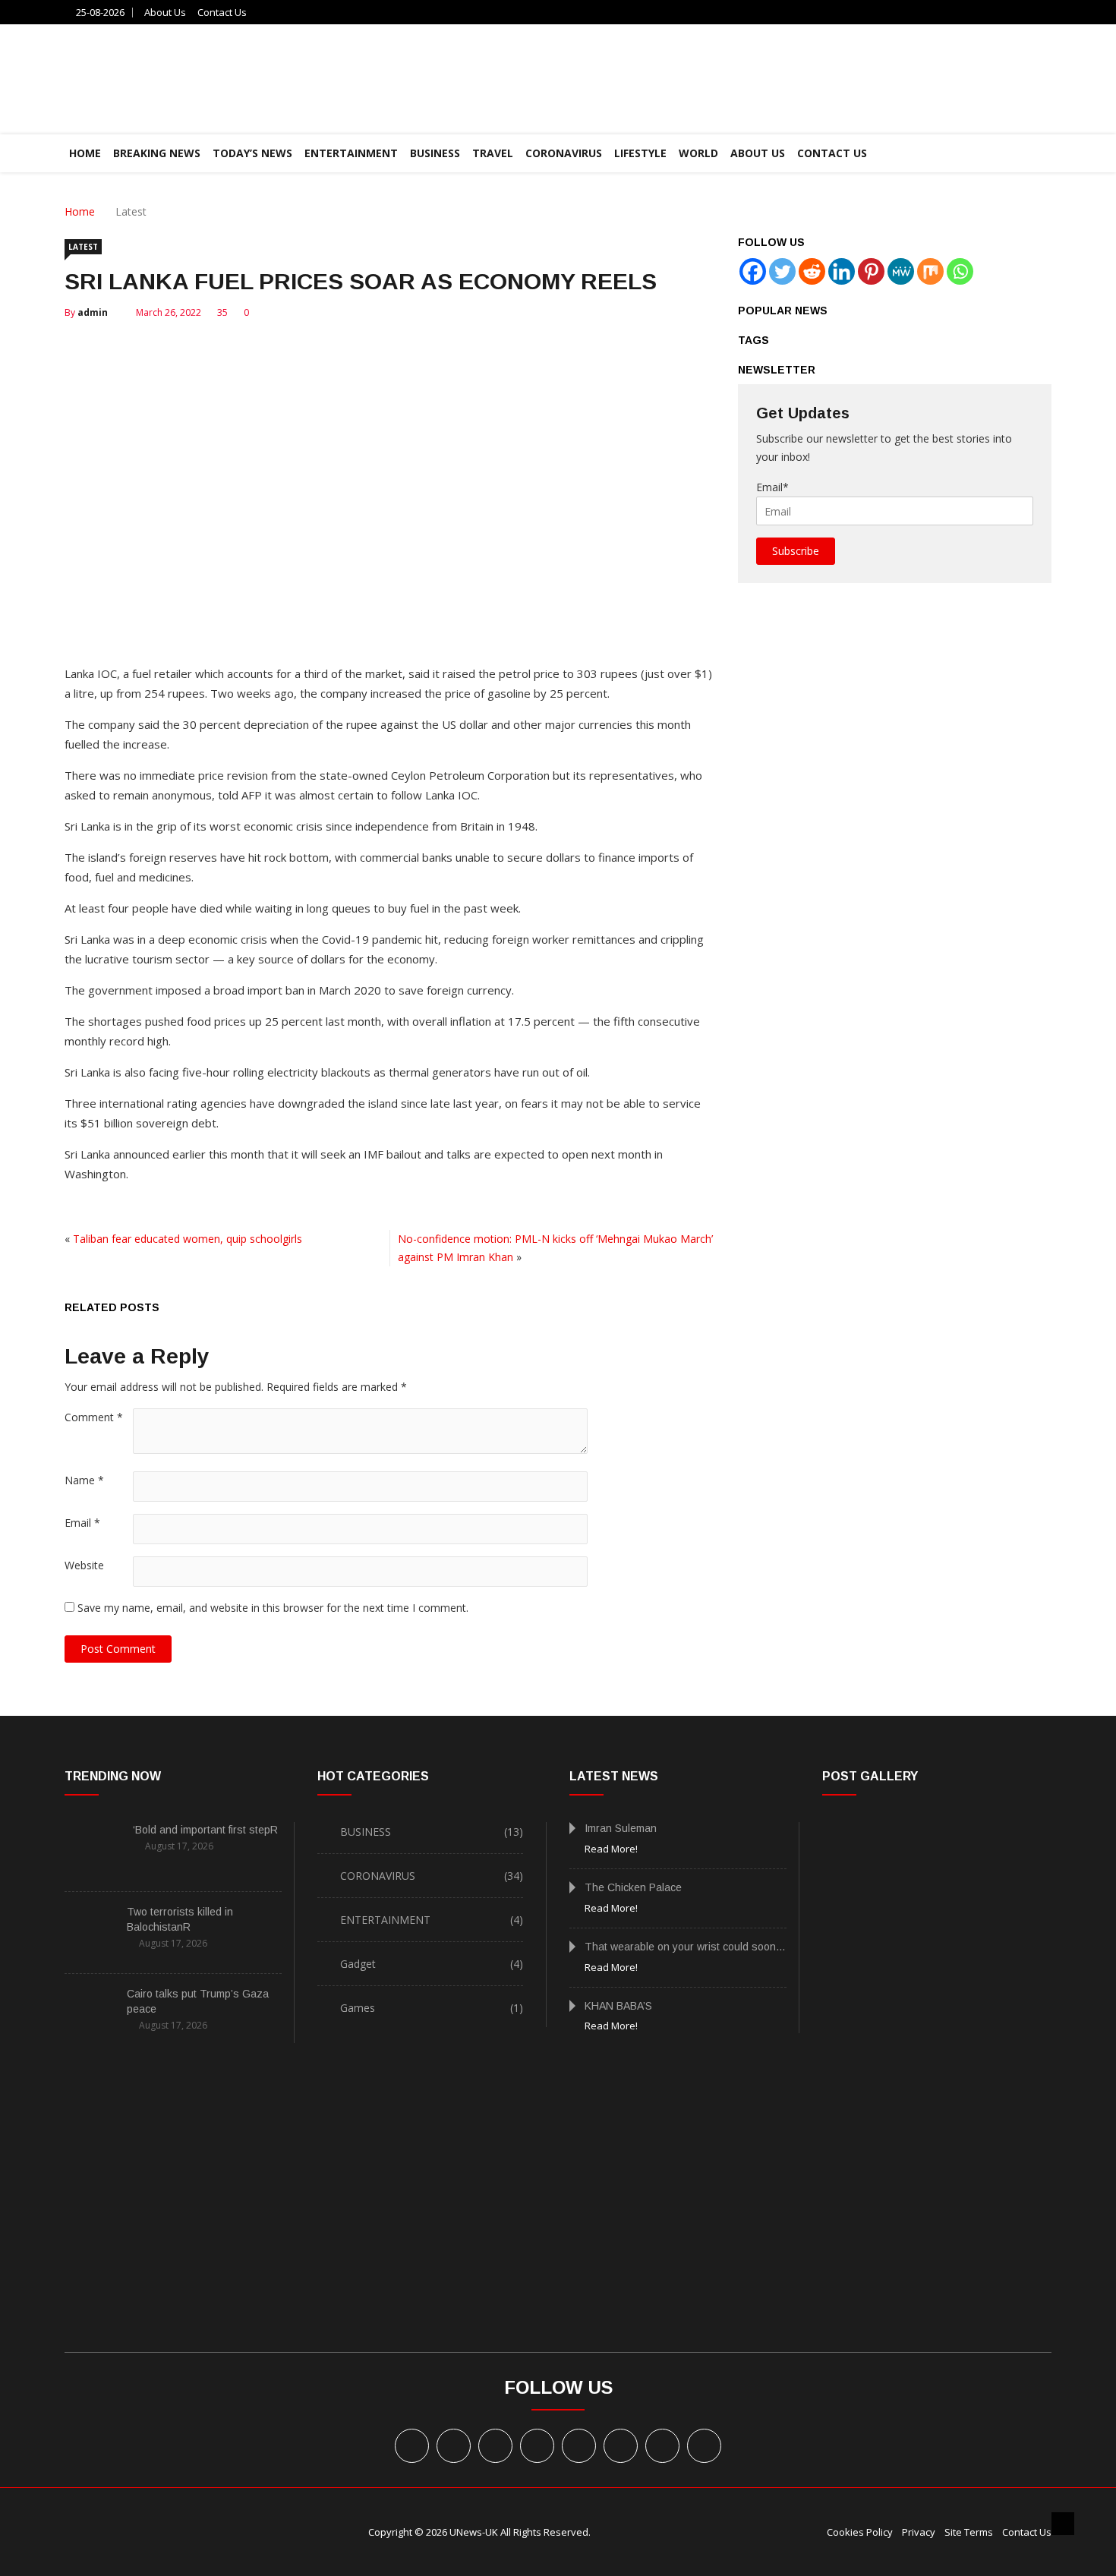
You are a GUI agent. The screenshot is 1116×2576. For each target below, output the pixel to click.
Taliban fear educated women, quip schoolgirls (188, 1239)
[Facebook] (753, 271)
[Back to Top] (1063, 2524)
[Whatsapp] (960, 271)
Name (84, 1480)
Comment (94, 1417)
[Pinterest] (871, 271)
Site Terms (969, 2532)
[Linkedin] (842, 271)
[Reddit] (812, 271)
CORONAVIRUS (564, 153)
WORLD (698, 153)
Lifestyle (640, 153)
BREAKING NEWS (157, 153)
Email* (772, 487)
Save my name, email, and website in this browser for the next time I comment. (273, 1608)
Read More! (611, 1849)
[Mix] (930, 271)
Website (84, 1565)
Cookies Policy (860, 2532)
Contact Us (222, 12)
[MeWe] (901, 271)
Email (82, 1523)
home (85, 153)
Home (80, 211)
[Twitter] (782, 271)
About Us (165, 12)
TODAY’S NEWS (252, 153)
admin (93, 312)
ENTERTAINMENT (351, 153)
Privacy (919, 2532)
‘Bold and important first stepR (205, 1830)
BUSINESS (435, 153)
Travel (493, 153)
